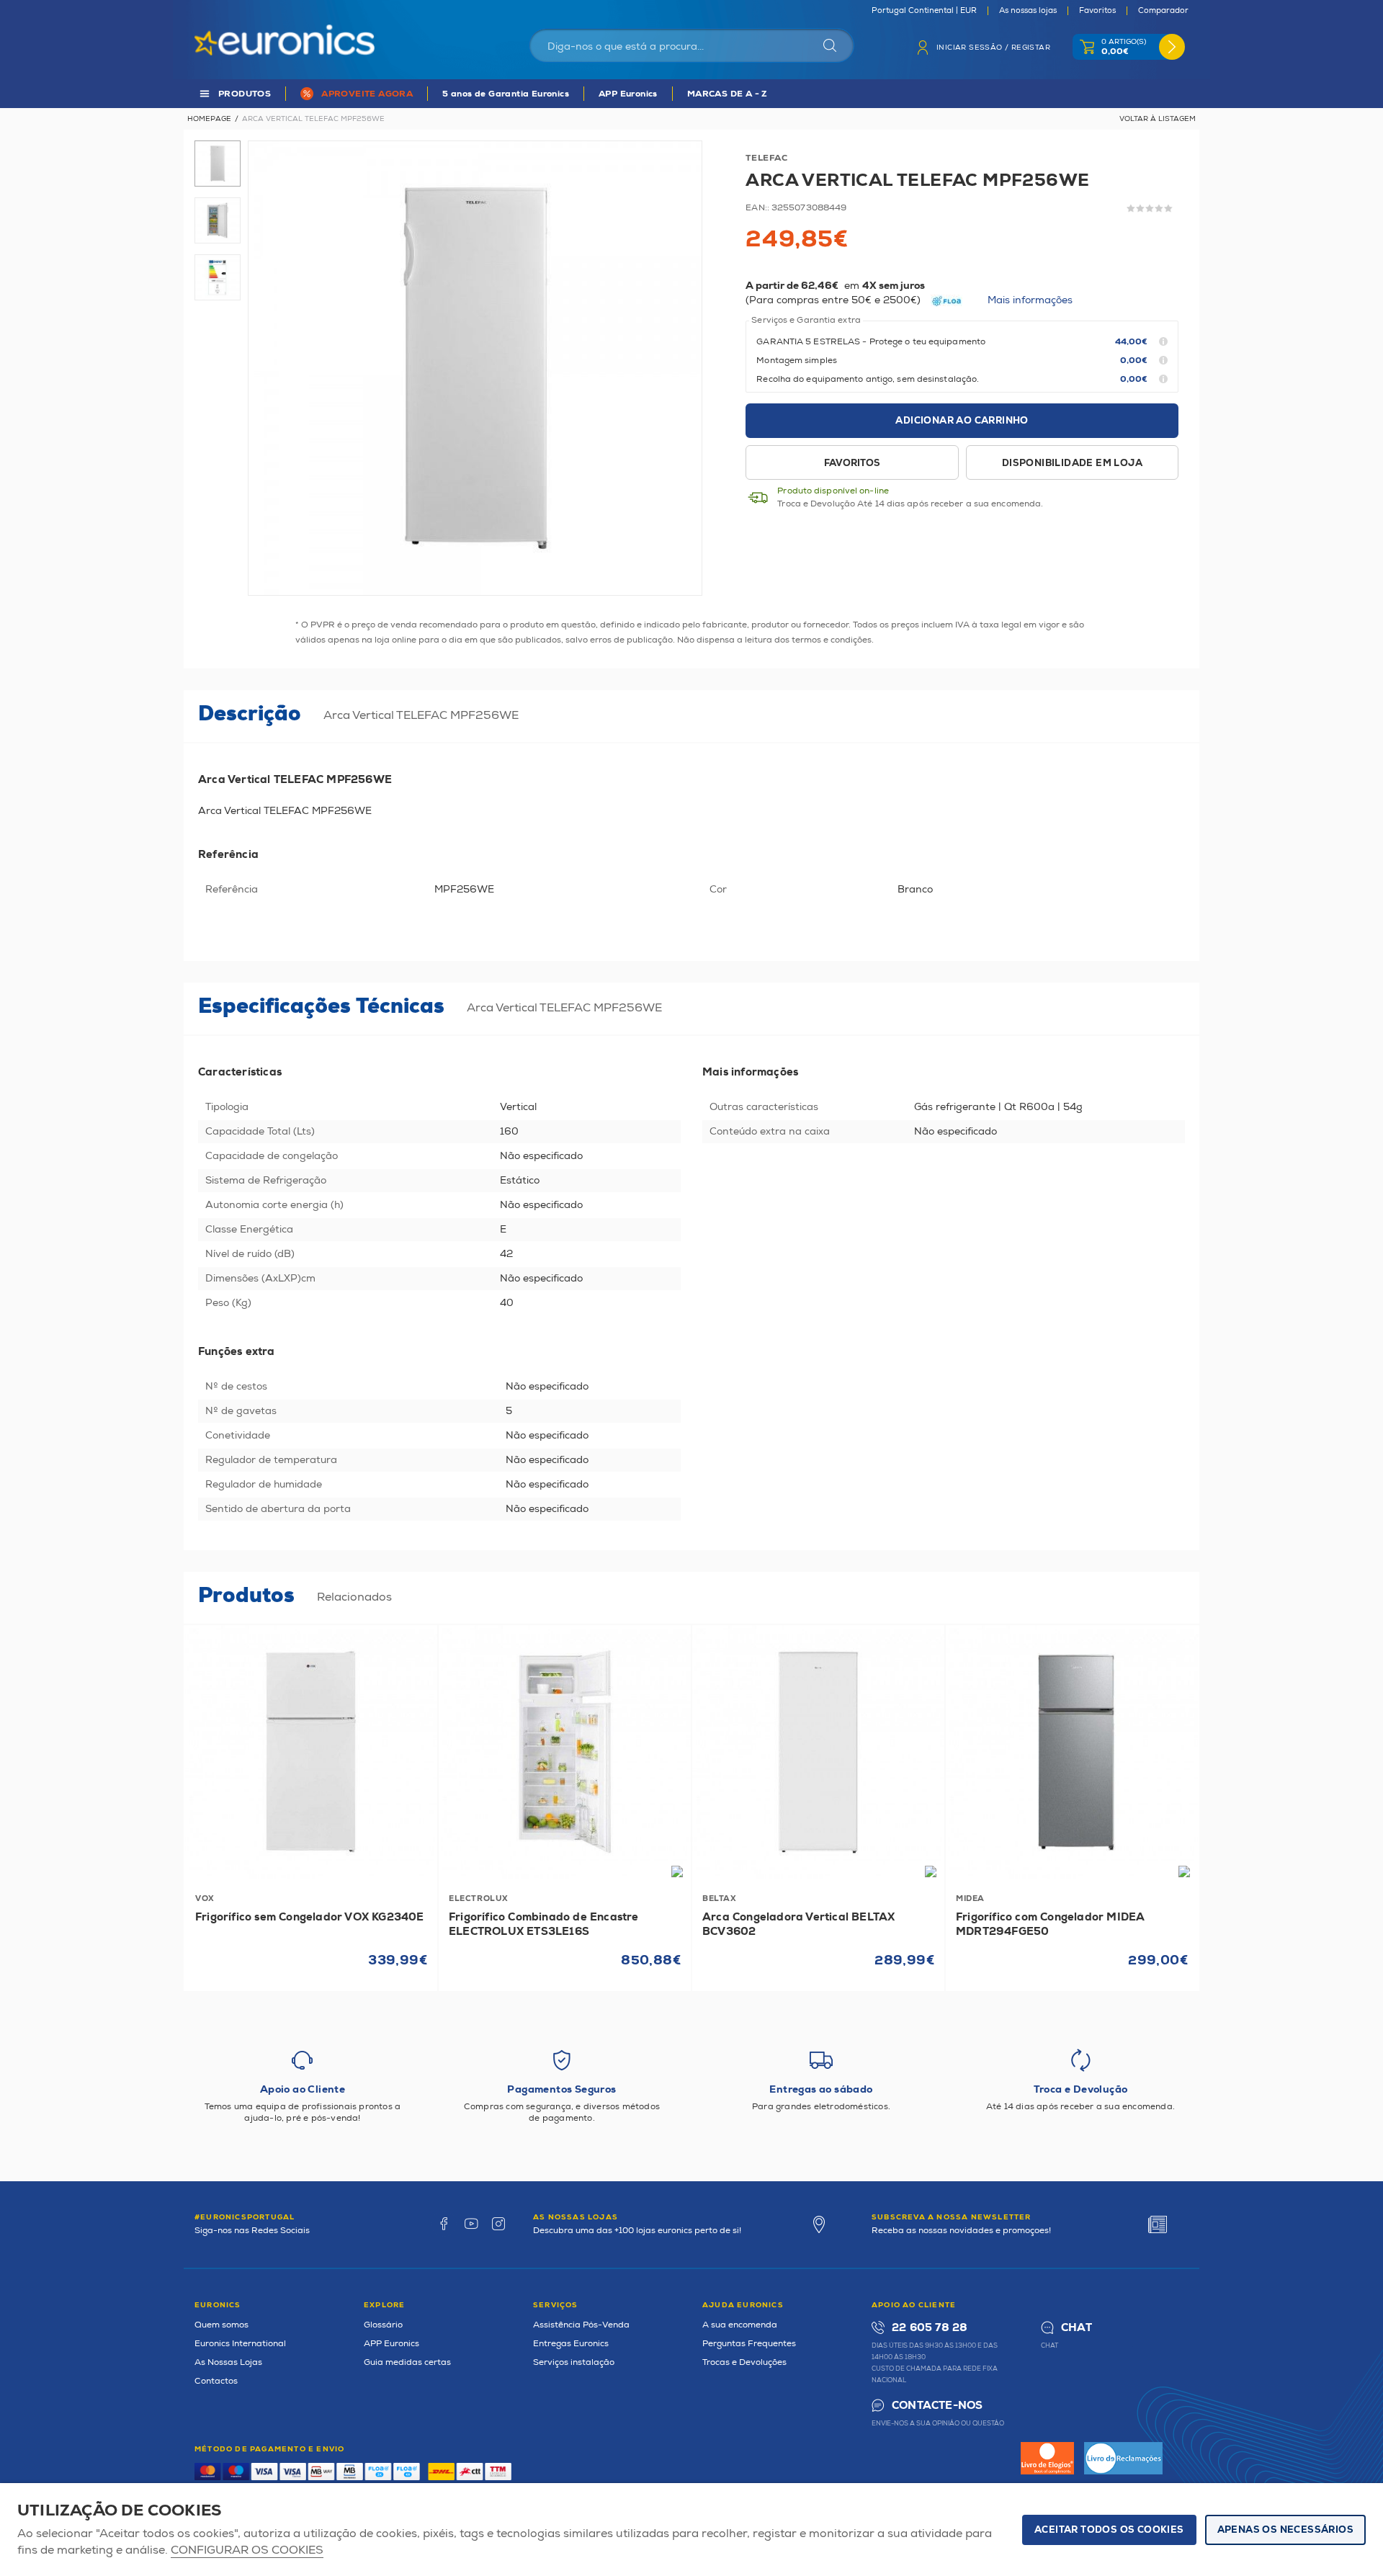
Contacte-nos (937, 2406)
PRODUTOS (245, 94)
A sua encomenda (740, 2325)
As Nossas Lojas (228, 2362)
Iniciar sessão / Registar (993, 48)
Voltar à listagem (1158, 119)
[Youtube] (471, 2224)
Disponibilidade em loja (1072, 463)
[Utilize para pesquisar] (830, 45)
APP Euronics (628, 94)
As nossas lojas (1028, 11)
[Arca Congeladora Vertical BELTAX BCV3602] (818, 1752)
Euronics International (240, 2344)
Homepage (209, 119)
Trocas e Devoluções (744, 2362)
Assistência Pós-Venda (581, 2325)
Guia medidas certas (407, 2362)
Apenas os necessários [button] (1285, 2530)
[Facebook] (444, 2224)
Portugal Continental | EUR (924, 11)
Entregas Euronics (571, 2344)
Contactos (216, 2381)
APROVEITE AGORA (367, 94)
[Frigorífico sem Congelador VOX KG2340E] (311, 1752)
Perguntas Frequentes (749, 2344)
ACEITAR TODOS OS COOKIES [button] (1109, 2530)
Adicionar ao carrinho (962, 421)
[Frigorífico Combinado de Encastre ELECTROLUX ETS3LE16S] (565, 1752)
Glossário (383, 2325)
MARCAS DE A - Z (728, 94)
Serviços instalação (574, 2362)
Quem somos (221, 2325)
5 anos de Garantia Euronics (506, 94)
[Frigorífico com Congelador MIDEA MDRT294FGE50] (1072, 1752)
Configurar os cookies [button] (247, 2550)
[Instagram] (498, 2224)
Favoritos (1097, 11)
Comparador (1163, 11)
